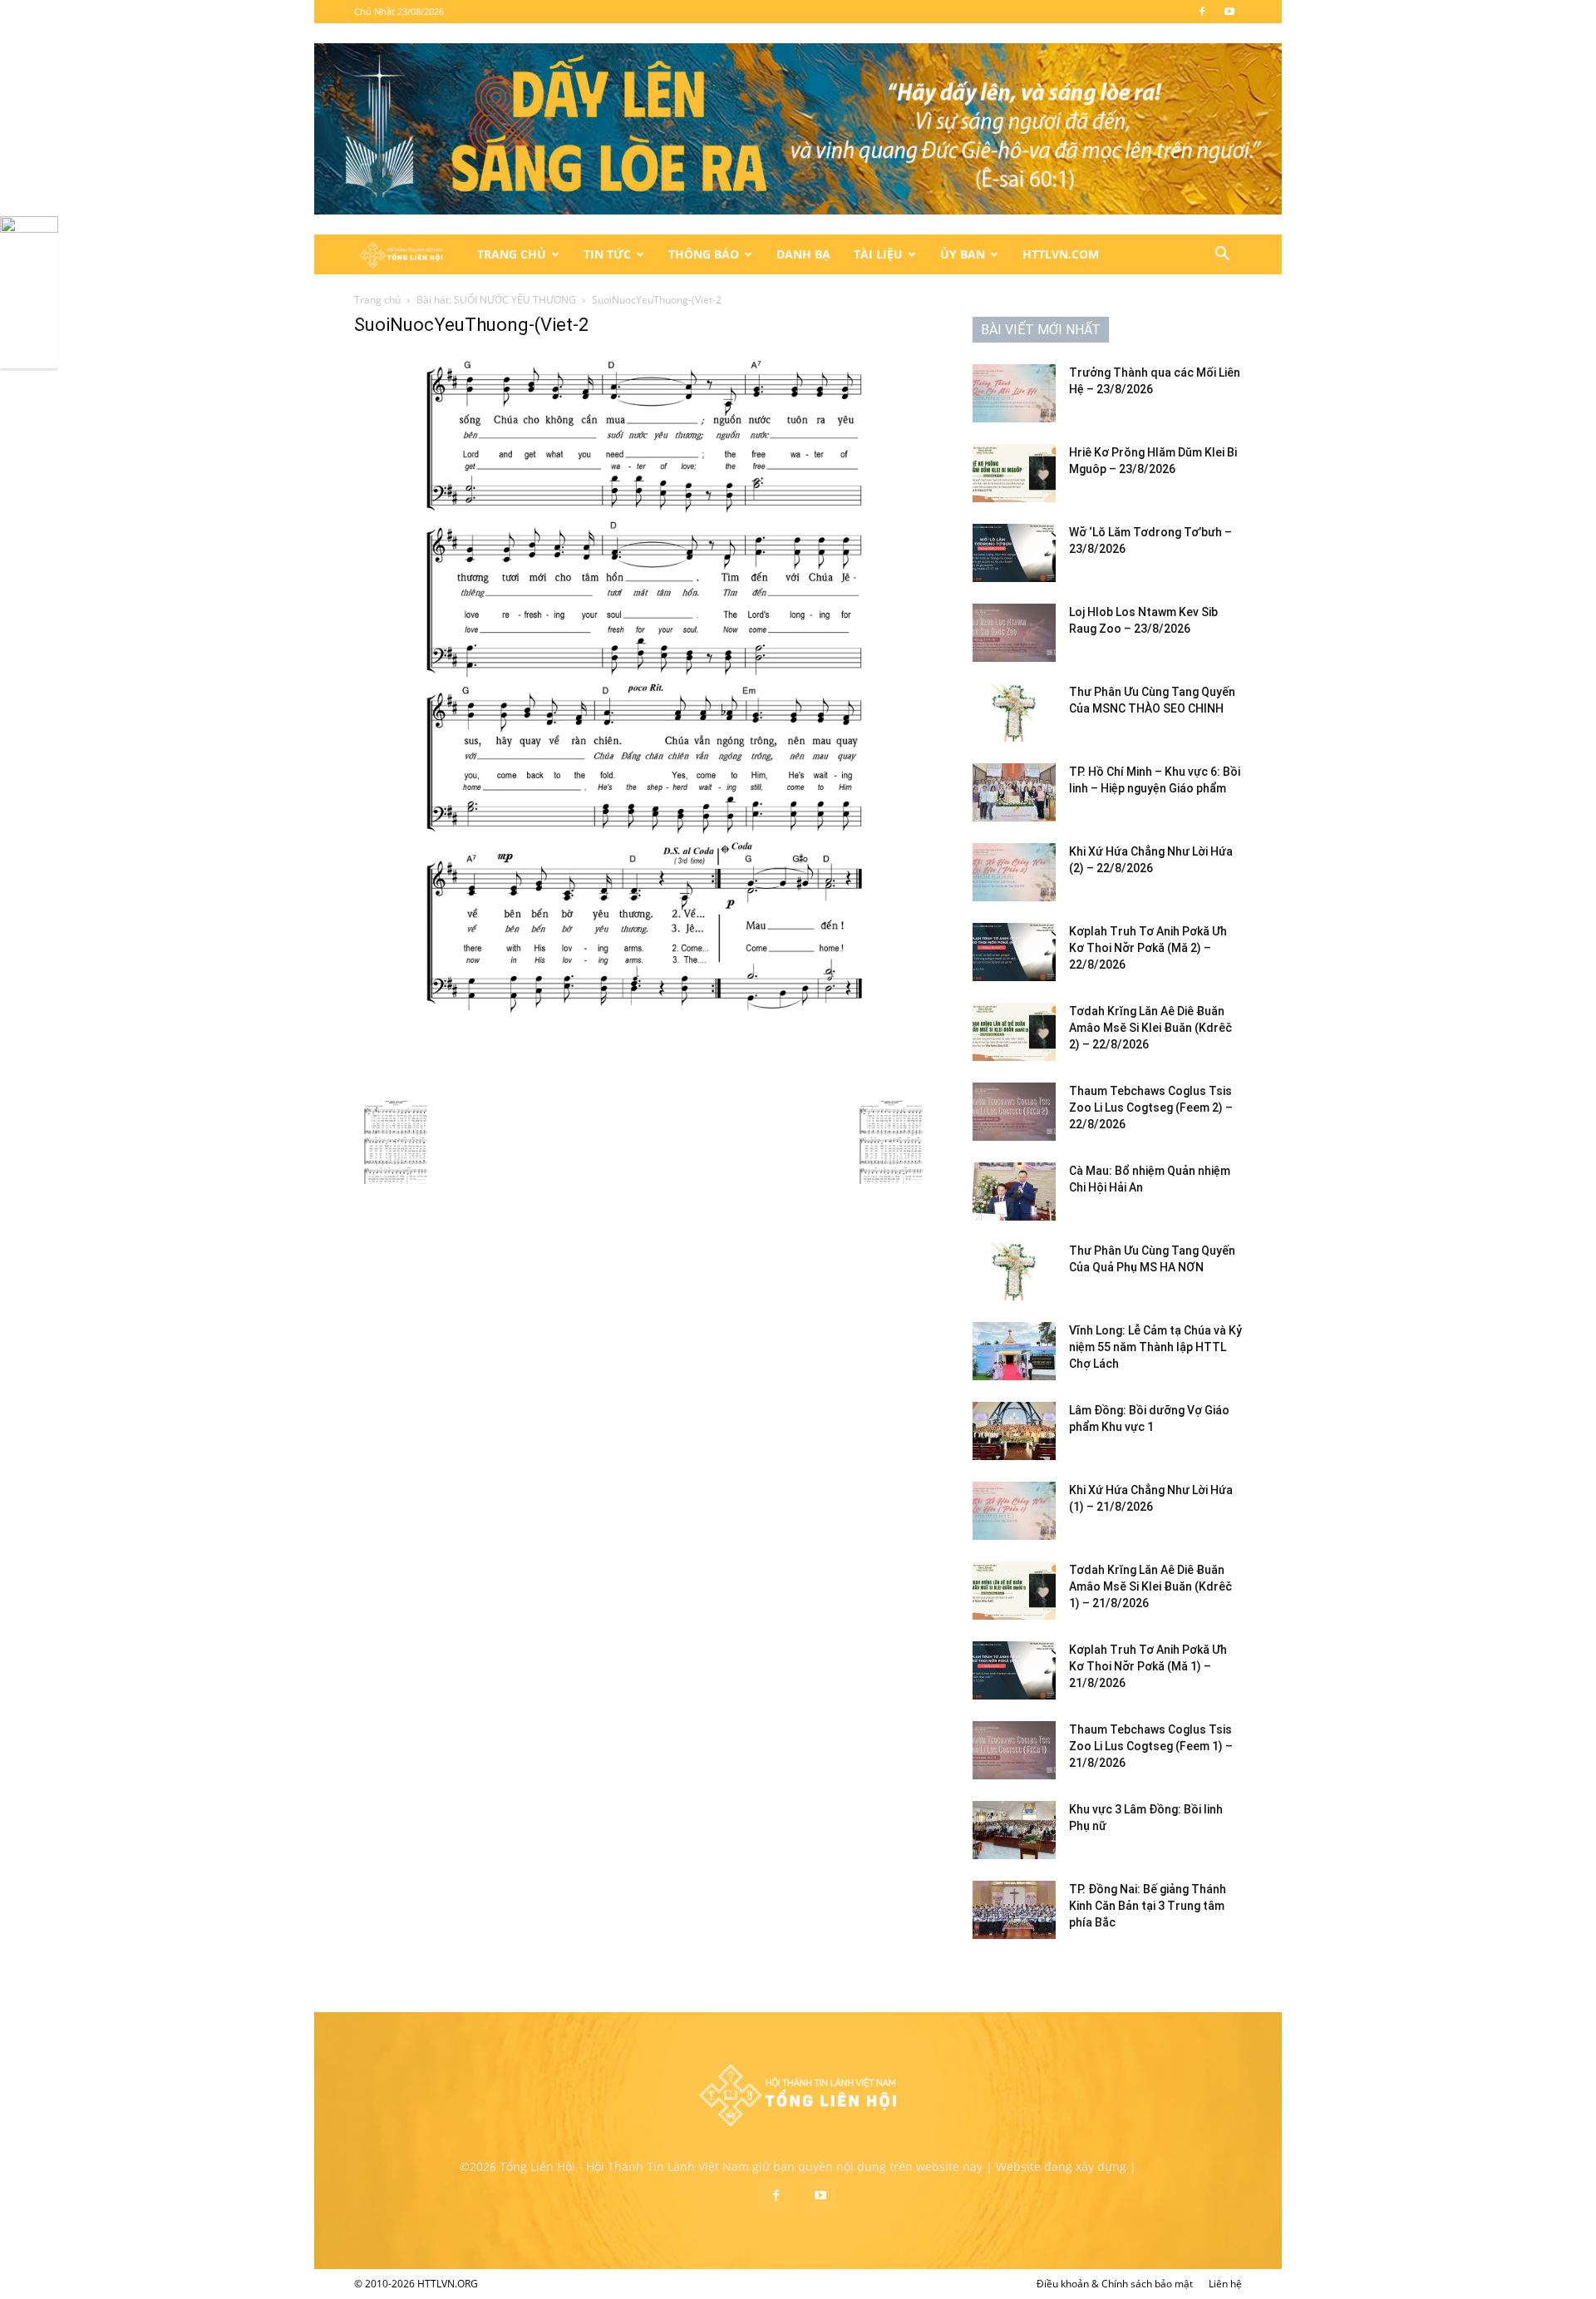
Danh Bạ (803, 254)
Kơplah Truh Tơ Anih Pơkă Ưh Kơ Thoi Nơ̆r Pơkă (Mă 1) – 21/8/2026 (1148, 1666)
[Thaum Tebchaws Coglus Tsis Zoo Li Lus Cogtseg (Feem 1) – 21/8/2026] (1014, 1750)
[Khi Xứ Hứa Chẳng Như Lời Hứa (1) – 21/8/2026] (1014, 1511)
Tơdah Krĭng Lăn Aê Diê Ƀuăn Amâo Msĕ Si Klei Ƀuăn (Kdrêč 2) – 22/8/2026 (1150, 1028)
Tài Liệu (878, 254)
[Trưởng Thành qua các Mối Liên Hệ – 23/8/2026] (1014, 393)
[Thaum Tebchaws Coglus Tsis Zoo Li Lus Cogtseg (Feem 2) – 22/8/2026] (1014, 1112)
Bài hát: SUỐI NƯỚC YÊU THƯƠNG (496, 300)
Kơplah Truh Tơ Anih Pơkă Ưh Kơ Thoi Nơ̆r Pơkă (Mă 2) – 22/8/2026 (1148, 948)
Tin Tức (607, 254)
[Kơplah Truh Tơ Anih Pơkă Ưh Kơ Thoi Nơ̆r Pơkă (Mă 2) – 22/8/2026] (1014, 952)
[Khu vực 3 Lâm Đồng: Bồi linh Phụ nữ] (1014, 1830)
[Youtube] (1229, 12)
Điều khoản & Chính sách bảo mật (1115, 2284)
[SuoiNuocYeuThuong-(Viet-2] (643, 1084)
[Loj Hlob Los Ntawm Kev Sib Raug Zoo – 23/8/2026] (1014, 633)
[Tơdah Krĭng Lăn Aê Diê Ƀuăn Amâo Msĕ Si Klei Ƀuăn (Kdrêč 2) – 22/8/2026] (1014, 1032)
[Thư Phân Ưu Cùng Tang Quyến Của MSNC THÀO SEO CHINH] (1014, 713)
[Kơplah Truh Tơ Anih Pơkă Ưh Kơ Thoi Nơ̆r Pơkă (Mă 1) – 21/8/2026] (1014, 1670)
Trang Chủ (512, 254)
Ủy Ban (963, 254)
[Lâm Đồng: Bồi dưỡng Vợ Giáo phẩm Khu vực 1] (1014, 1431)
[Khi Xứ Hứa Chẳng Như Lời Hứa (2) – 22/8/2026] (1014, 872)
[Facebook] (1202, 12)
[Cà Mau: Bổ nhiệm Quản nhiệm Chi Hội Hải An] (1014, 1191)
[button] (1222, 256)
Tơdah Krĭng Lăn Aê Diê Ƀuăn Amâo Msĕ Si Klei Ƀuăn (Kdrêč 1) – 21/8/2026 (1150, 1586)
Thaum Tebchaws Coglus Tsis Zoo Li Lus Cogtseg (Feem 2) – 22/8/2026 (1151, 1108)
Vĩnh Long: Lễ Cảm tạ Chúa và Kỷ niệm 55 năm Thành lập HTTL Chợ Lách (1155, 1347)
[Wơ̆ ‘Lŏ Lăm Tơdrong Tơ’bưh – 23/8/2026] (1014, 553)
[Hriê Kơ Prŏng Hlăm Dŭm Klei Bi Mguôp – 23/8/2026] (1014, 473)
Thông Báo (704, 254)
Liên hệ (1225, 2284)
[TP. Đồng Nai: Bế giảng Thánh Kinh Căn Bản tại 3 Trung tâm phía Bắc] (1014, 1910)
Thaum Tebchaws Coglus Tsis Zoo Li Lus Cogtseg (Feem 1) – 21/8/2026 (1151, 1746)
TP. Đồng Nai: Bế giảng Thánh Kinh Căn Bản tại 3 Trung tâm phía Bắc (1148, 1906)
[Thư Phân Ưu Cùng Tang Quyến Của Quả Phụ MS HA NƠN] (1014, 1271)
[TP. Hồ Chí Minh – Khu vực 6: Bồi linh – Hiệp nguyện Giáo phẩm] (1014, 792)
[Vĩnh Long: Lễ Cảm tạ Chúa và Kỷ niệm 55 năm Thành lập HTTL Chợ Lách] (1014, 1351)
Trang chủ (377, 300)
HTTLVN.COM (1061, 254)
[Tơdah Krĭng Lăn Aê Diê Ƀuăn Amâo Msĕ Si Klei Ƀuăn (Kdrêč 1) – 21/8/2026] (1014, 1591)
